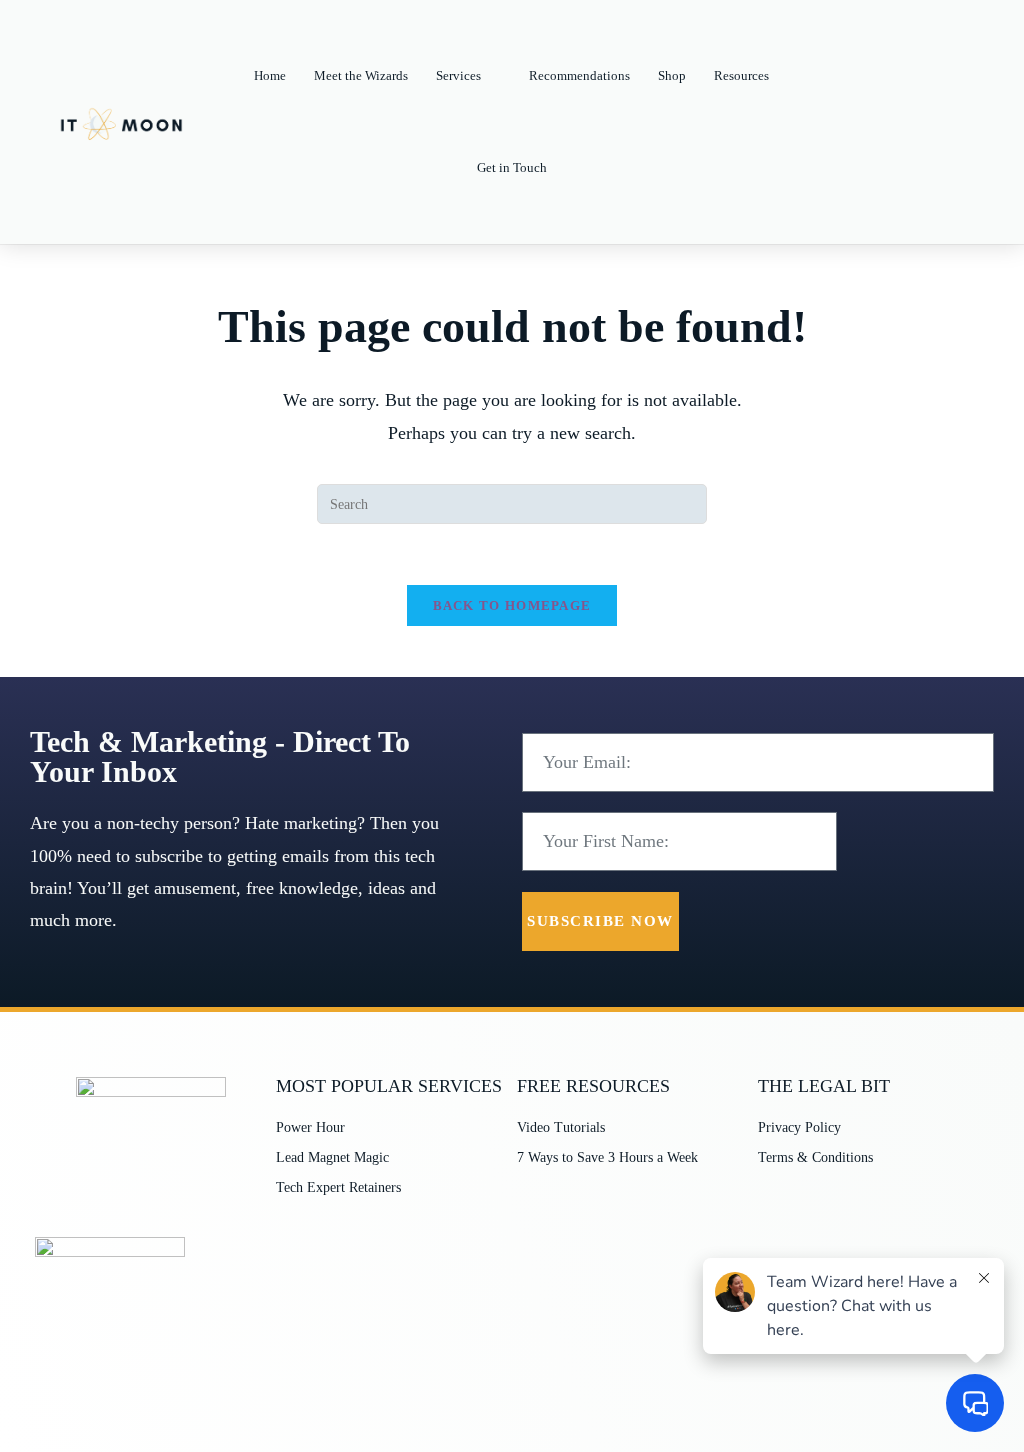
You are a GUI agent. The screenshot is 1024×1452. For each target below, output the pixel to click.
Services (458, 75)
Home (270, 75)
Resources (741, 75)
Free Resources (593, 1086)
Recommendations (579, 75)
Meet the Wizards (361, 75)
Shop (672, 75)
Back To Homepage (512, 605)
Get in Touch (512, 167)
